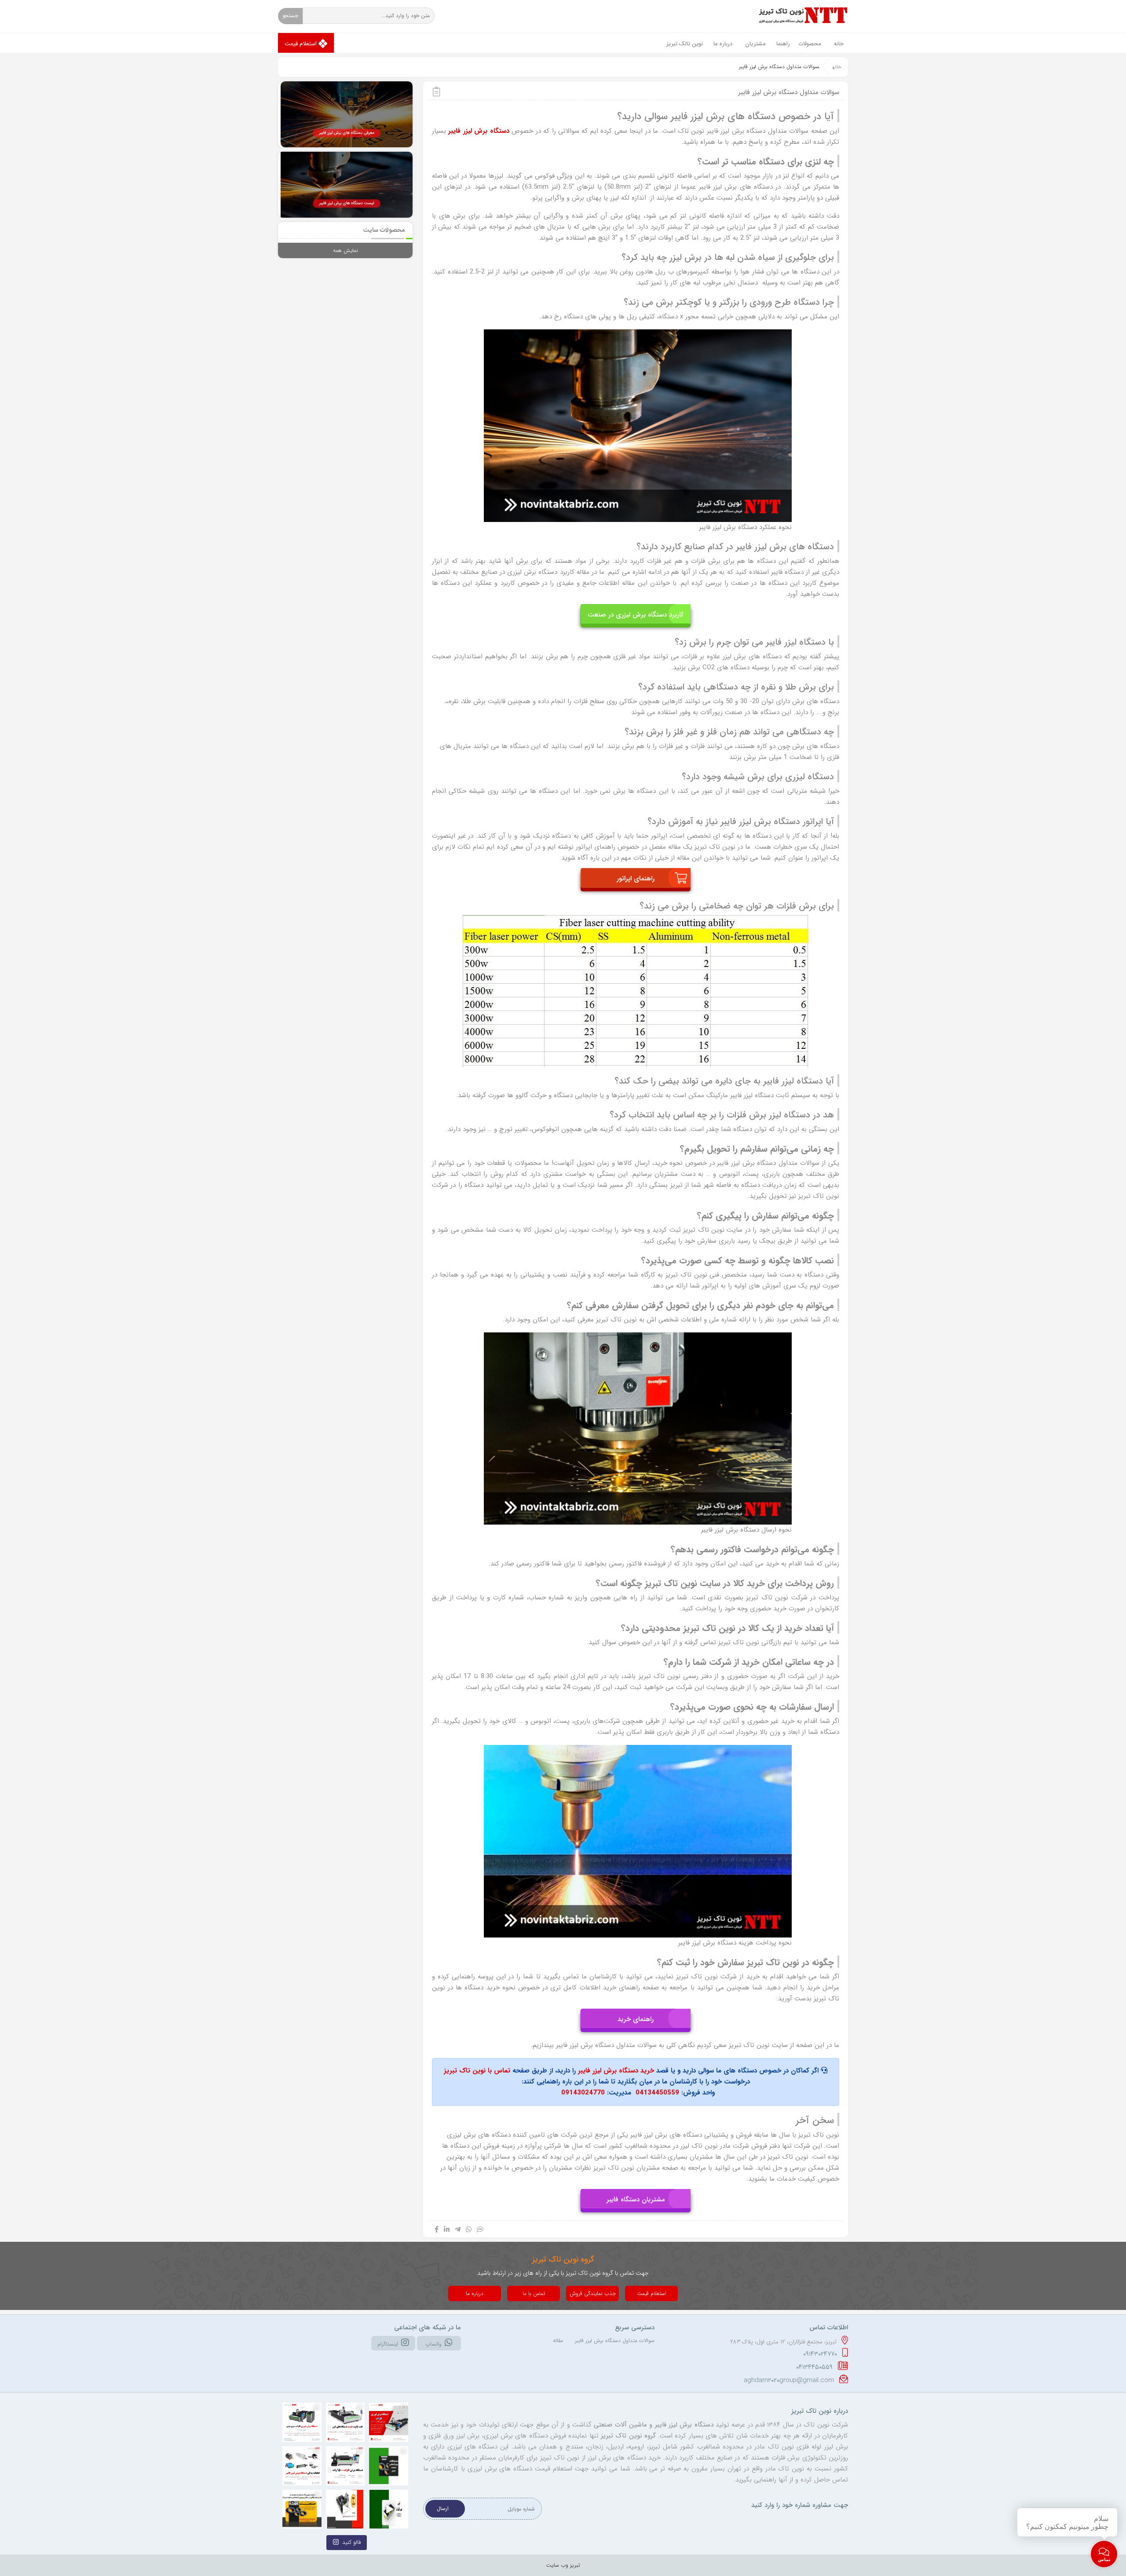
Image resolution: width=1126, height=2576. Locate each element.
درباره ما (723, 44)
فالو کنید (351, 2542)
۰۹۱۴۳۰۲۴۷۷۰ (821, 2354)
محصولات (810, 44)
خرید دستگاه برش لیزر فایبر (616, 2071)
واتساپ (433, 2344)
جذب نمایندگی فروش (593, 2293)
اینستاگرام (388, 2344)
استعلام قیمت (302, 44)
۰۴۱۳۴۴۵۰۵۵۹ (815, 2367)
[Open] (302, 2422)
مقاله (558, 2341)
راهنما (783, 44)
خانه (839, 44)
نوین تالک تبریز (685, 44)
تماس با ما (534, 2293)
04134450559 (657, 2093)
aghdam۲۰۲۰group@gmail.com (790, 2380)
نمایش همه (345, 250)
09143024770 (583, 2093)
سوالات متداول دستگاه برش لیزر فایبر (615, 2341)
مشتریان (755, 44)
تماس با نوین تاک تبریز (477, 2071)
